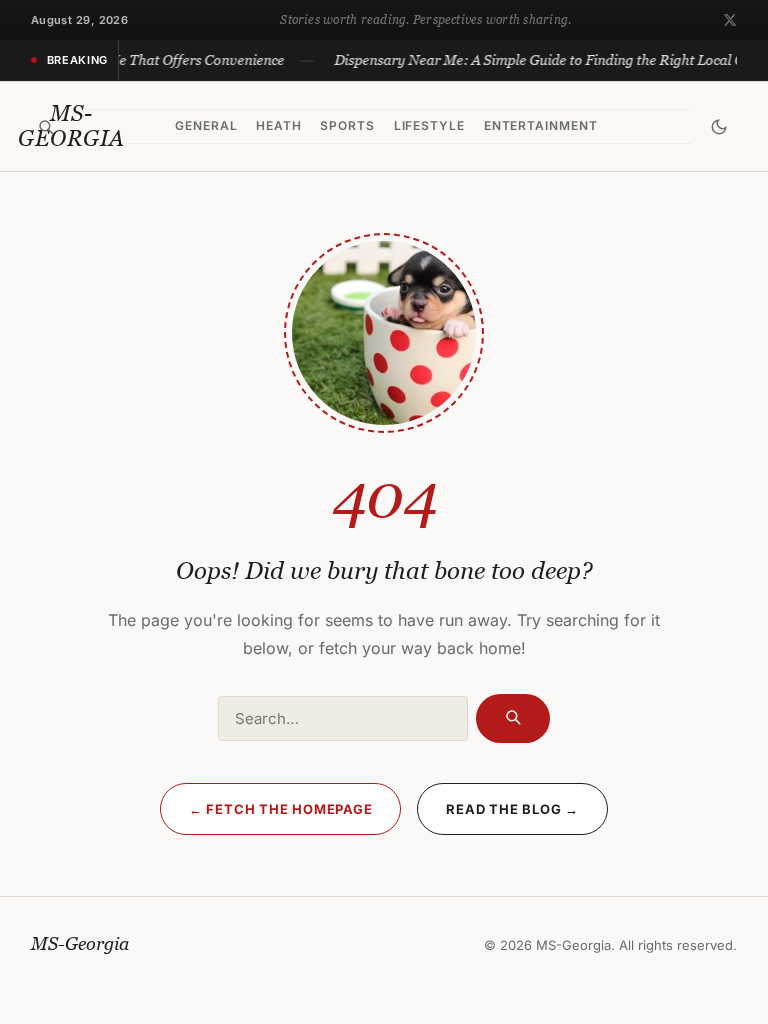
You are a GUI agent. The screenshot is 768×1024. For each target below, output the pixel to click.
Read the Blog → (512, 809)
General (206, 125)
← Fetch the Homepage (281, 809)
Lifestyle (430, 125)
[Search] (46, 127)
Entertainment (541, 125)
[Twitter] (730, 20)
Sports (347, 125)
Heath (279, 125)
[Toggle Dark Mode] (719, 127)
